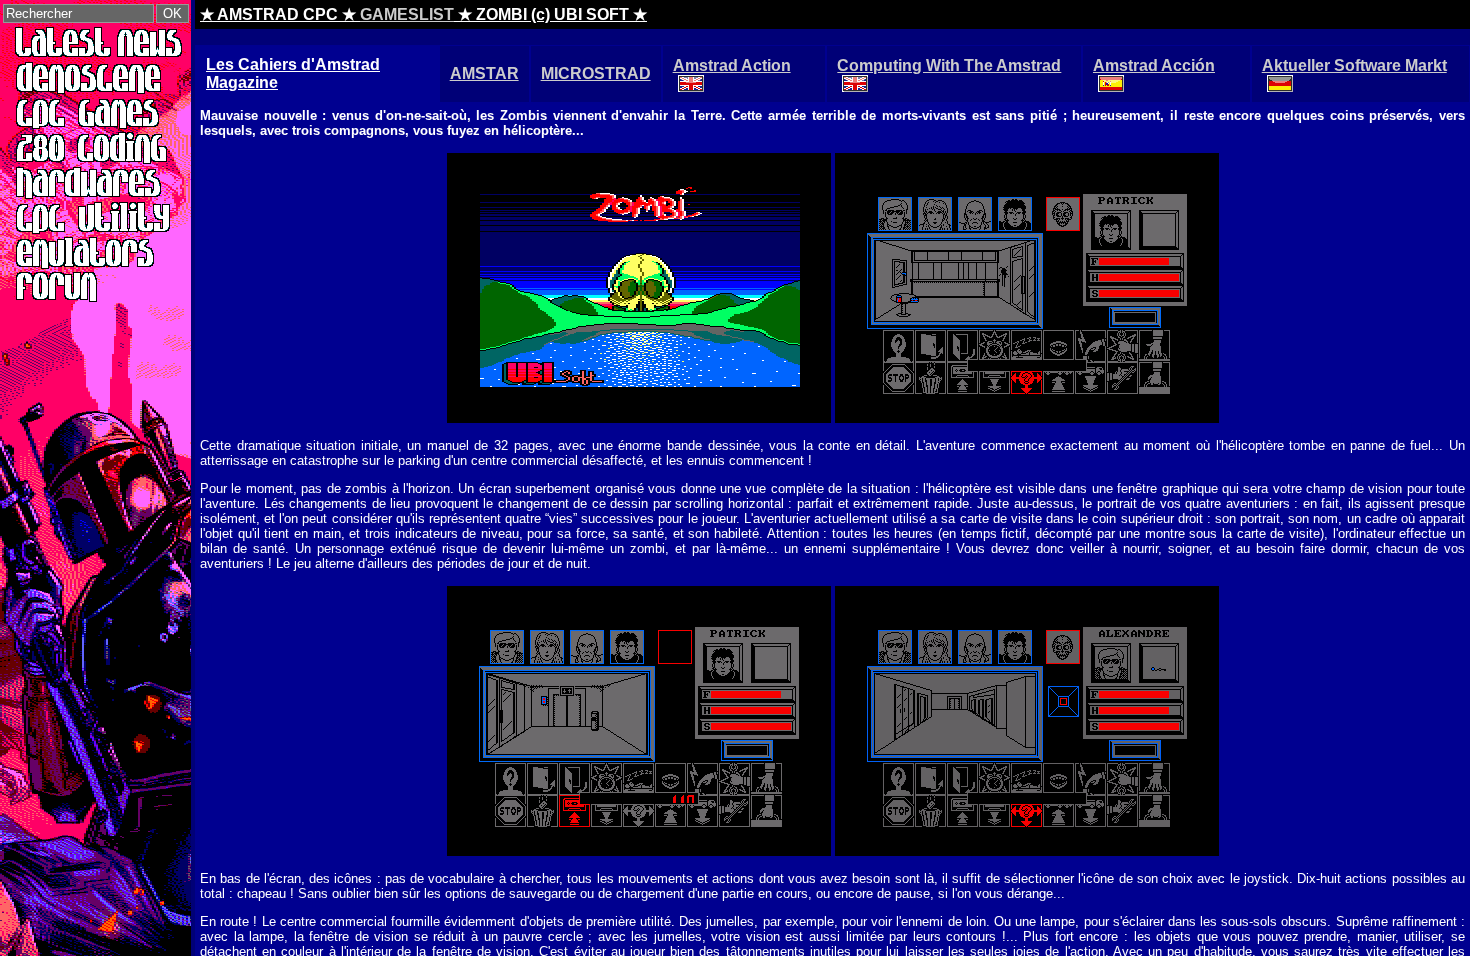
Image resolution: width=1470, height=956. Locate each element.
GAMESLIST (407, 14)
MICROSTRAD (596, 73)
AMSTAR (484, 73)
